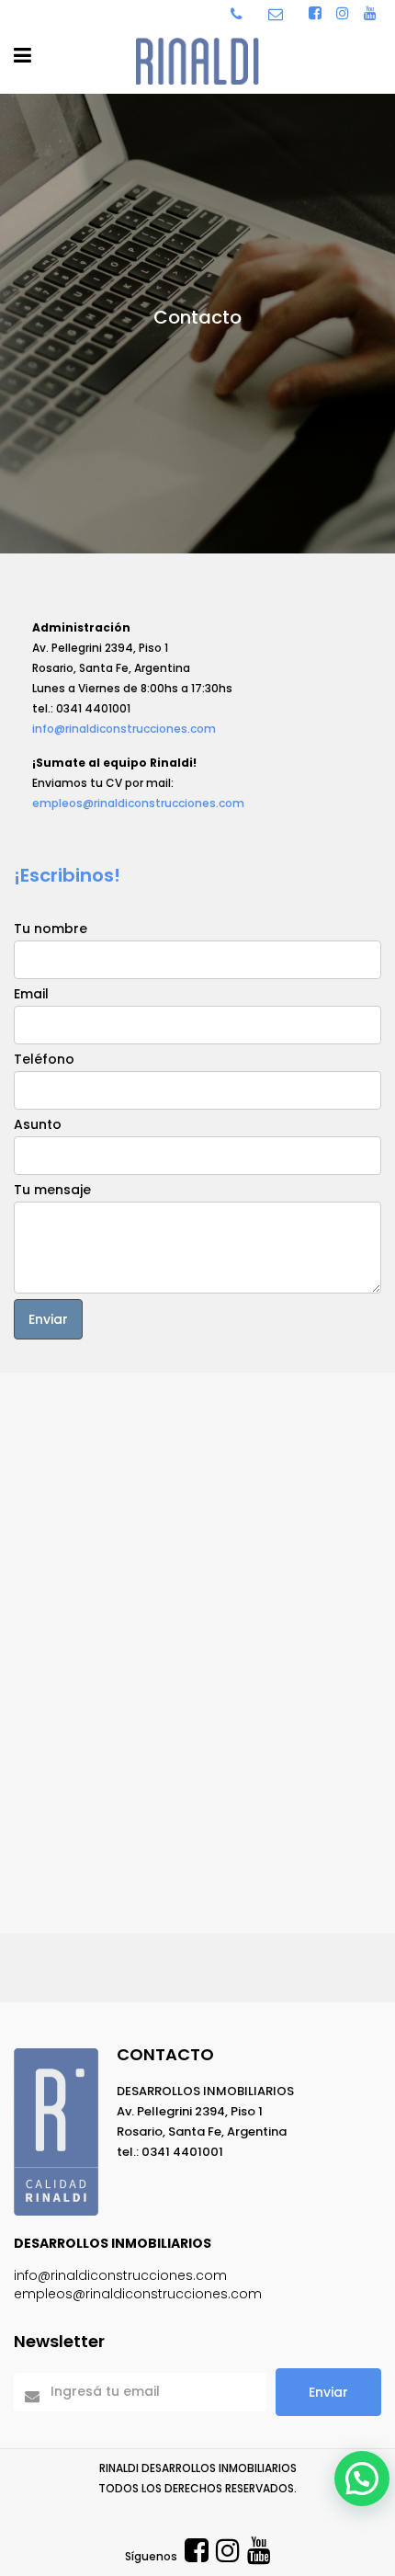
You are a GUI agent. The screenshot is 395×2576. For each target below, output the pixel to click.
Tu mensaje (52, 1190)
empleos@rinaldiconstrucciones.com (138, 803)
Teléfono (44, 1059)
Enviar (328, 2392)
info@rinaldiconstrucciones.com (124, 729)
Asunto (38, 1124)
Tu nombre (51, 929)
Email (31, 994)
